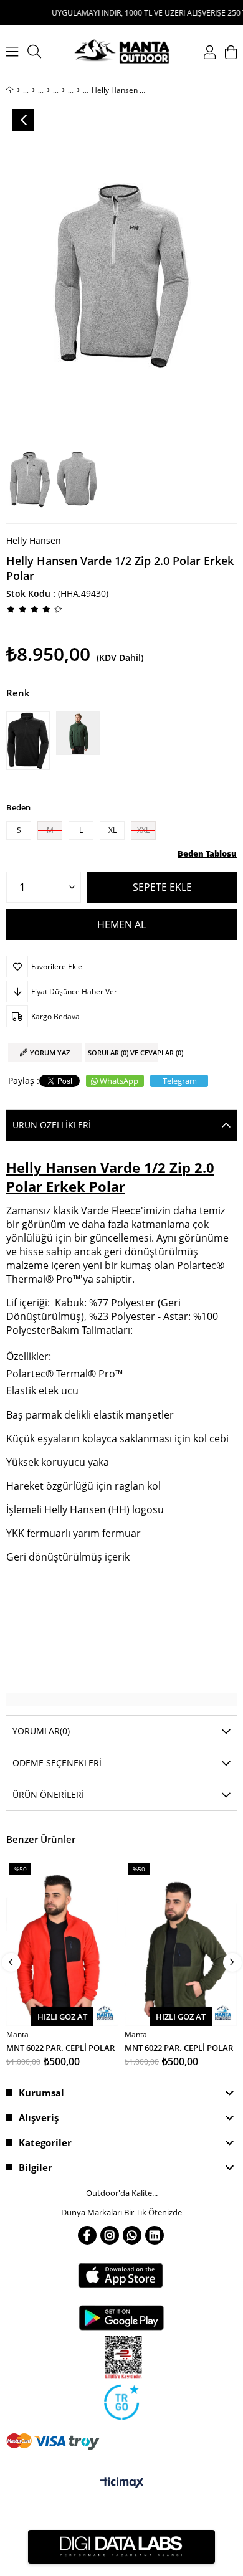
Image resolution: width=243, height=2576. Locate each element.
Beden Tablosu (207, 853)
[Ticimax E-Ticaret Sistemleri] (122, 2483)
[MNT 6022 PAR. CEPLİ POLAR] (62, 1942)
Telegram (180, 1081)
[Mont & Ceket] (63, 90)
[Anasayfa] (18, 90)
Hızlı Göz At (62, 2017)
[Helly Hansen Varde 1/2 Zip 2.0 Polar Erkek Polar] (31, 741)
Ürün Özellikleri (52, 1125)
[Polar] (78, 90)
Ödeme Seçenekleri (57, 1763)
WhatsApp (119, 1081)
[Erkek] (33, 90)
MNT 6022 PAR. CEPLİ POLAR (60, 2047)
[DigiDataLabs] (121, 2547)
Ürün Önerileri (48, 1794)
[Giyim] (48, 90)
